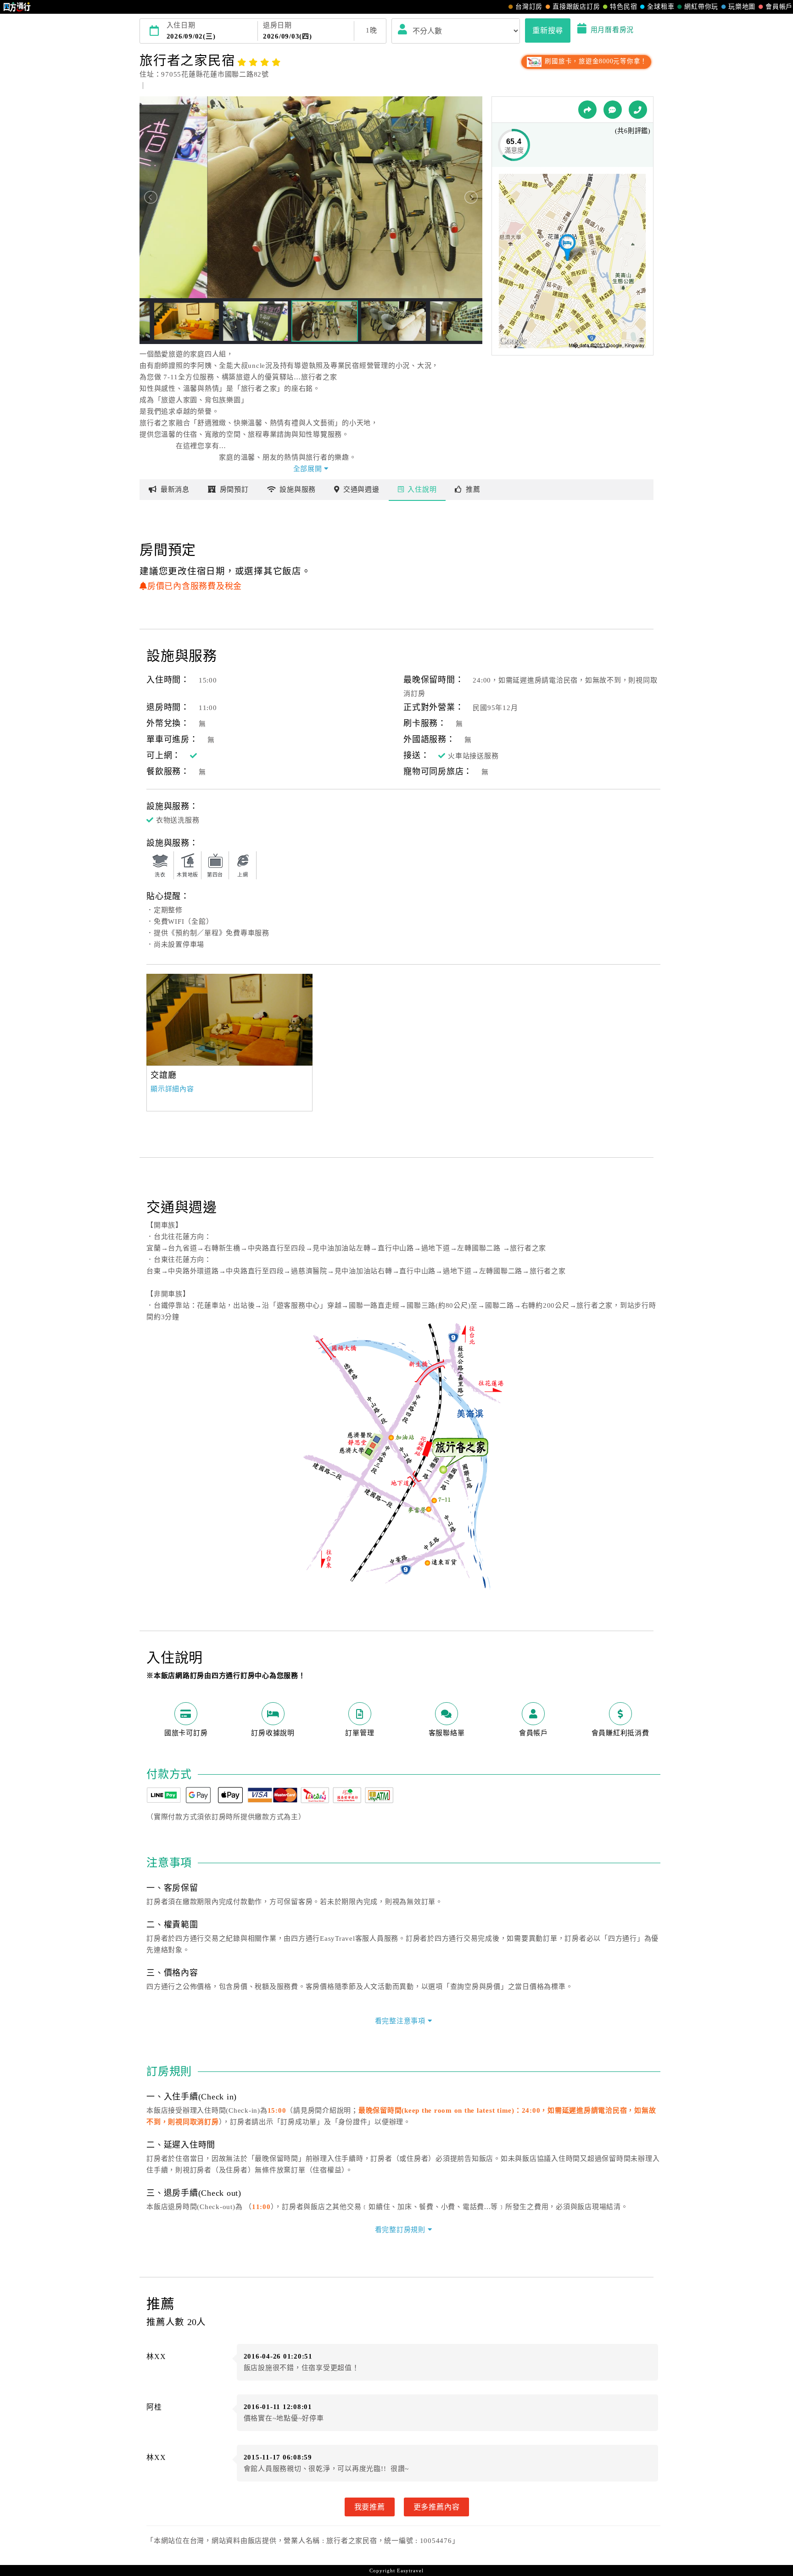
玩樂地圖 (742, 7)
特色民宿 (623, 7)
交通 (361, 489)
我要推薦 (370, 2507)
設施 (298, 489)
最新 (175, 489)
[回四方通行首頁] (17, 7)
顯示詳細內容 (172, 1089)
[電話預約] (638, 110)
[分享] (587, 110)
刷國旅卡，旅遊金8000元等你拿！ (595, 61)
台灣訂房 (529, 7)
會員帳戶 (779, 7)
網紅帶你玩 (701, 7)
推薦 (473, 489)
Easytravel (410, 2570)
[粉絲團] (613, 110)
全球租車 (661, 7)
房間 (234, 489)
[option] (229, 1020)
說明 (422, 489)
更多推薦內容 (437, 2507)
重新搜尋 (548, 30)
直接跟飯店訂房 (576, 7)
